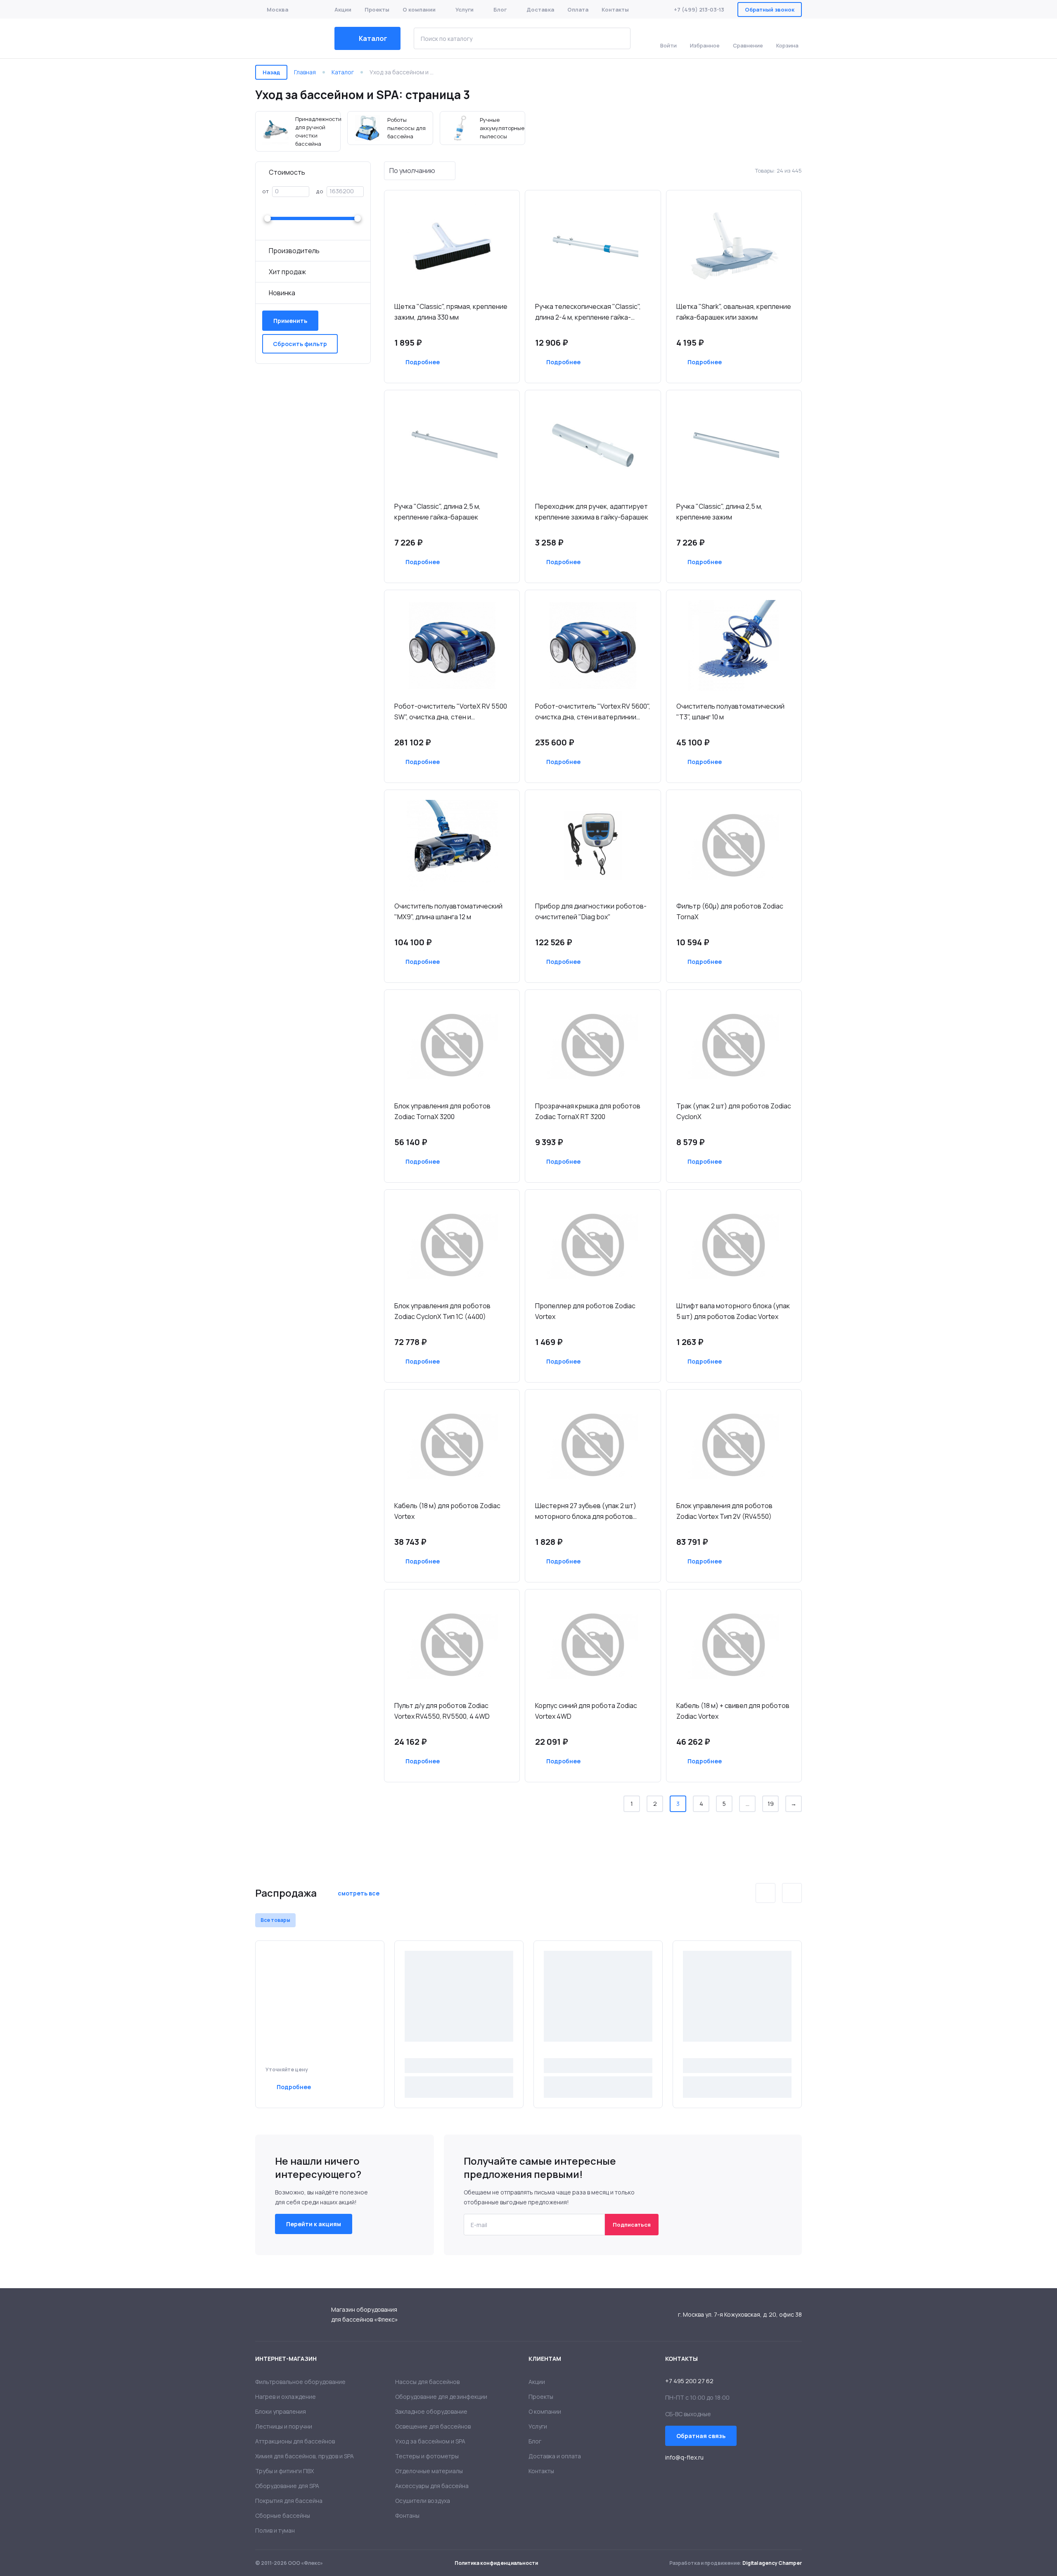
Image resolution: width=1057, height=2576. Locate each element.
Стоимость (287, 172)
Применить (290, 321)
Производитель (294, 251)
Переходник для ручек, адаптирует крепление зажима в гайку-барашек (592, 512)
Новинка (282, 293)
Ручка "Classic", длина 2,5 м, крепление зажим (719, 512)
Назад (271, 72)
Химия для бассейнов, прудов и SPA (305, 2456)
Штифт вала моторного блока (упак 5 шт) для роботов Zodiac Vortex (733, 1311)
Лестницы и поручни (284, 2426)
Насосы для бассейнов (427, 2382)
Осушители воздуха (423, 2501)
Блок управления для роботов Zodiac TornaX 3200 (442, 1111)
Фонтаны (407, 2516)
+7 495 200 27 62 (689, 2381)
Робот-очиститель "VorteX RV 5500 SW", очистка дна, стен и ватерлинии (451, 712)
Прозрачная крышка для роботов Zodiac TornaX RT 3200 (588, 1111)
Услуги (465, 9)
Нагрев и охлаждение (286, 2397)
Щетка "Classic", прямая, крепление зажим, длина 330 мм (451, 312)
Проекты (377, 9)
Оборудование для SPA (287, 2486)
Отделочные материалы (429, 2471)
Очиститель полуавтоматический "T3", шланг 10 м (730, 712)
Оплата (578, 9)
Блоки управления (281, 2411)
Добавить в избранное (491, 362)
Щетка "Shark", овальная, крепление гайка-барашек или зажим (734, 312)
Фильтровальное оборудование (300, 2382)
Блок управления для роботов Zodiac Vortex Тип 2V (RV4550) (724, 1511)
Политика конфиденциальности (496, 2563)
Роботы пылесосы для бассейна (390, 128)
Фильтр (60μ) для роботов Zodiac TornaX (730, 911)
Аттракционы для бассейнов (295, 2441)
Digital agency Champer (772, 2563)
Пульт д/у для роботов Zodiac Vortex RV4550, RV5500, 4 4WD (442, 1711)
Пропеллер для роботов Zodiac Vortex (585, 1311)
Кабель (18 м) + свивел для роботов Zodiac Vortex (733, 1711)
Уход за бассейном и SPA (430, 2441)
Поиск (618, 38)
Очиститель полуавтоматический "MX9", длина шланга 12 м (448, 911)
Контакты (615, 9)
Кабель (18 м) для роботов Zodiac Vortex (447, 1511)
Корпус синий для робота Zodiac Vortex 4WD (586, 1711)
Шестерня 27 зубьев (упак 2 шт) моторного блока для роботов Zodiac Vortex (586, 1511)
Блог (500, 9)
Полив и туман (275, 2530)
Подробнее (423, 362)
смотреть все (359, 1893)
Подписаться (632, 2225)
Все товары (275, 1920)
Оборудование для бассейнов (288, 38)
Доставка (540, 9)
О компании (419, 9)
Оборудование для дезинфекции (441, 2397)
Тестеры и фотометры (427, 2456)
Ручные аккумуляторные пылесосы (482, 128)
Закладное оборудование (431, 2411)
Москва (277, 9)
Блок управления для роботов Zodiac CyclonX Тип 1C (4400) (442, 1311)
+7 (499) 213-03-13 (699, 9)
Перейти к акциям (314, 2224)
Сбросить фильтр (300, 344)
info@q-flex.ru (684, 2457)
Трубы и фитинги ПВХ (284, 2471)
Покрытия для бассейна (289, 2501)
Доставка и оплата (555, 2456)
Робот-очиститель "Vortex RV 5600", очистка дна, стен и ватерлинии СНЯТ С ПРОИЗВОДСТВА (593, 712)
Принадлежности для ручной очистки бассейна (298, 131)
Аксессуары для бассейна (432, 2486)
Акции (343, 9)
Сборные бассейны (283, 2516)
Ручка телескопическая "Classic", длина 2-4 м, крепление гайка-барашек (588, 312)
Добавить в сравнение (467, 362)
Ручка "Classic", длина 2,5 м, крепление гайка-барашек (437, 512)
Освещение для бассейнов (433, 2426)
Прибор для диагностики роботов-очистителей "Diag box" (591, 911)
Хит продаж (287, 272)
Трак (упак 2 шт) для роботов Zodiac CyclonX (734, 1111)
